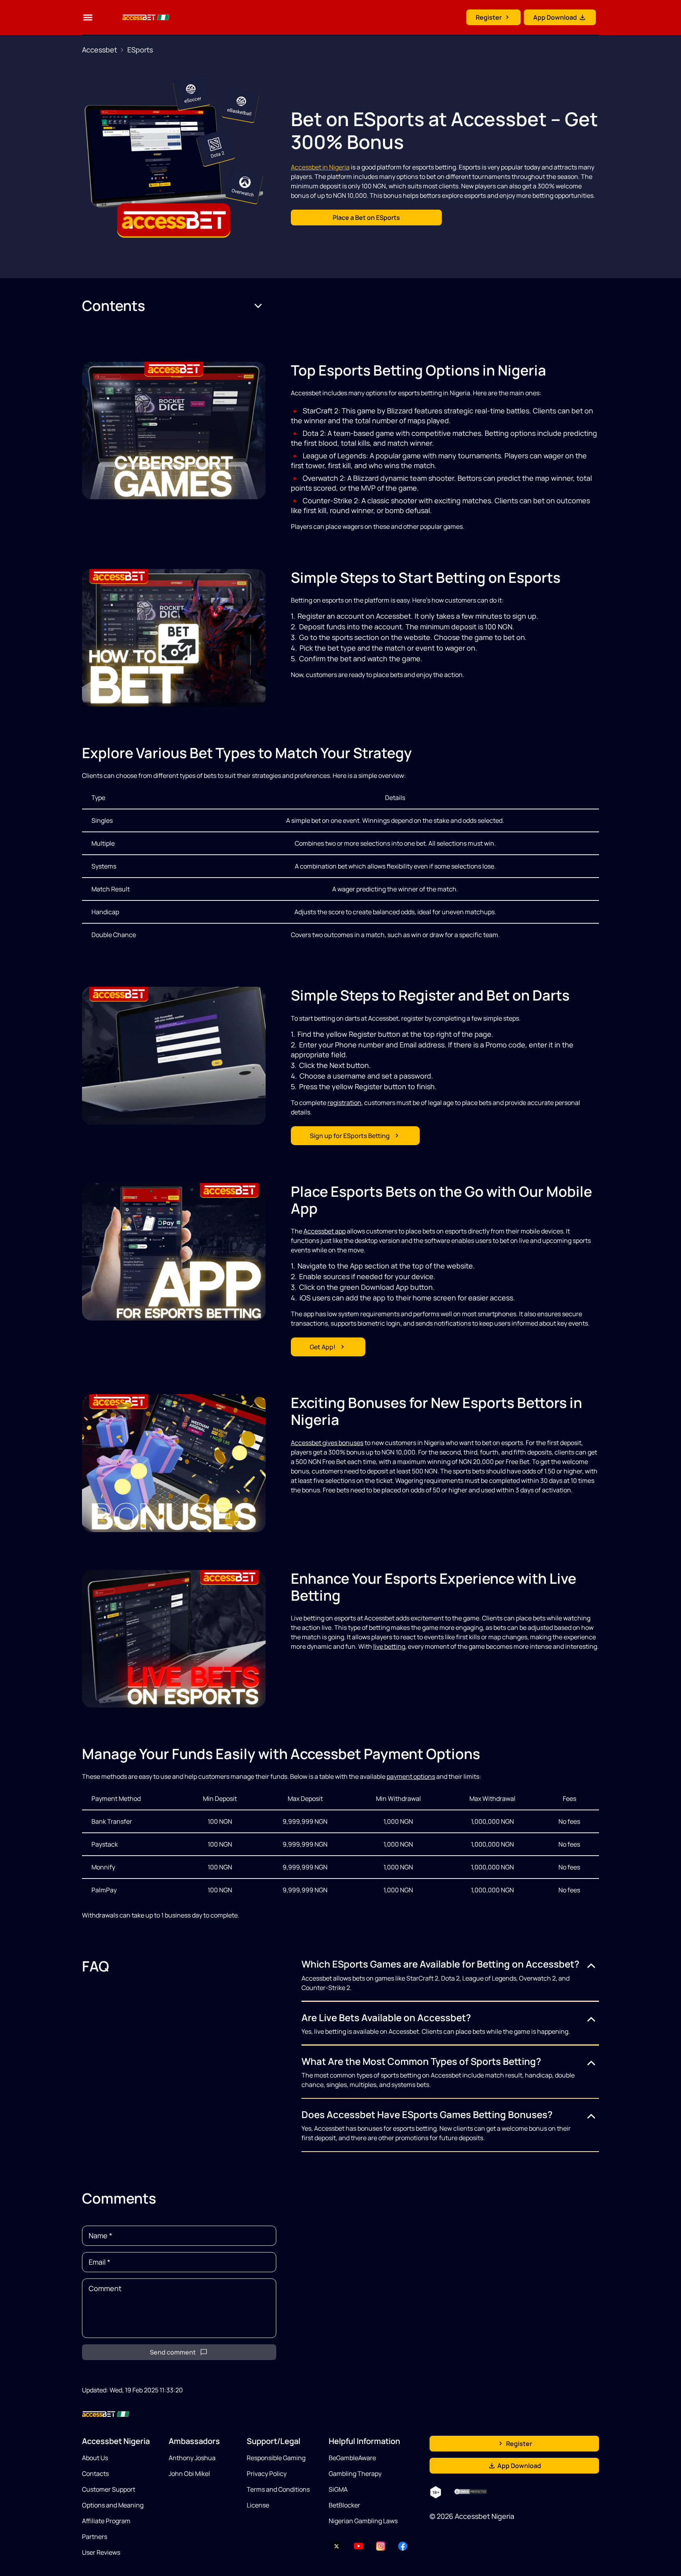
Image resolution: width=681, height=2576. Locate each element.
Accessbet (100, 50)
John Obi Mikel (189, 2474)
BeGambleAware (352, 2458)
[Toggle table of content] (258, 306)
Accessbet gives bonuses (327, 1443)
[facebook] (403, 2546)
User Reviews (101, 2552)
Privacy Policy (267, 2474)
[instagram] (381, 2546)
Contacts (95, 2474)
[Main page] (136, 17)
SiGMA (338, 2489)
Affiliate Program (106, 2521)
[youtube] (359, 2546)
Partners (95, 2537)
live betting (389, 1646)
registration (344, 1103)
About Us (95, 2458)
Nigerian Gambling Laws (363, 2521)
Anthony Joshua (192, 2458)
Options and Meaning (113, 2505)
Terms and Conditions (278, 2489)
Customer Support (109, 2489)
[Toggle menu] (88, 17)
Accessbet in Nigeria (320, 167)
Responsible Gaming (276, 2458)
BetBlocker (344, 2505)
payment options (411, 1776)
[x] (337, 2546)
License (258, 2505)
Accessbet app (325, 1231)
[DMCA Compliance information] (471, 2492)
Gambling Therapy (355, 2474)
